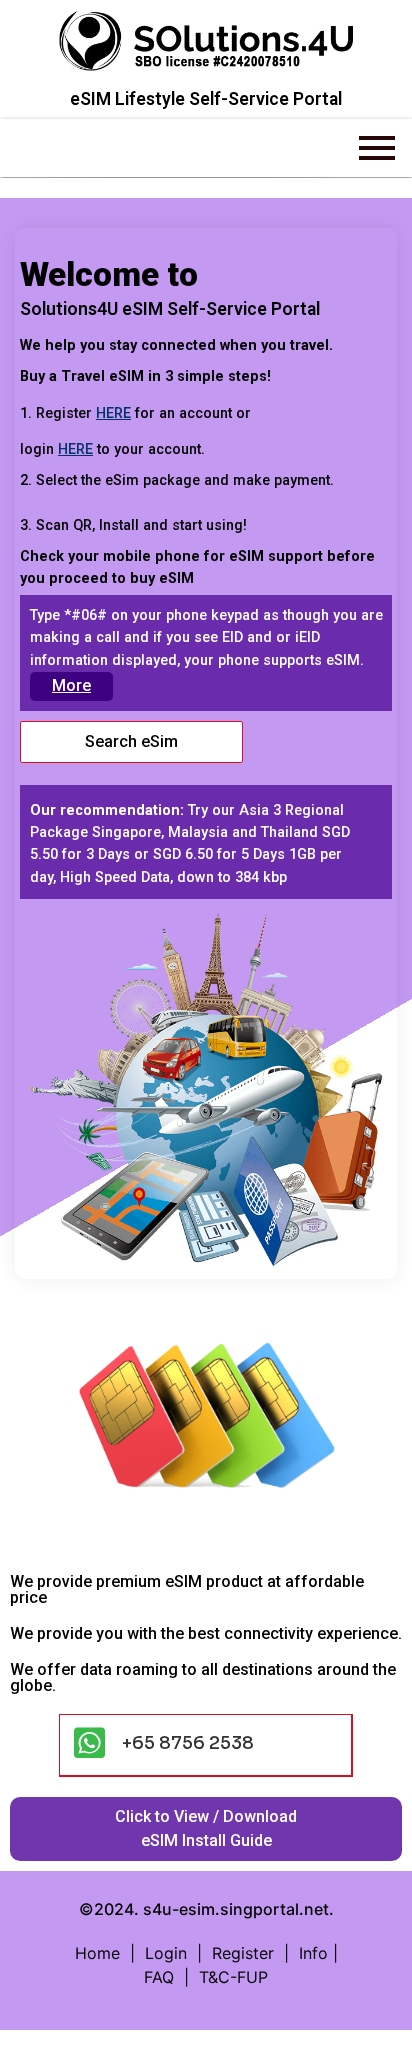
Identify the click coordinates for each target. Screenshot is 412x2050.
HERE (113, 413)
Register (243, 1953)
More (71, 685)
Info (313, 1953)
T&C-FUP (233, 1977)
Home (97, 1953)
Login (171, 1953)
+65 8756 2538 (188, 1743)
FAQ (159, 1977)
